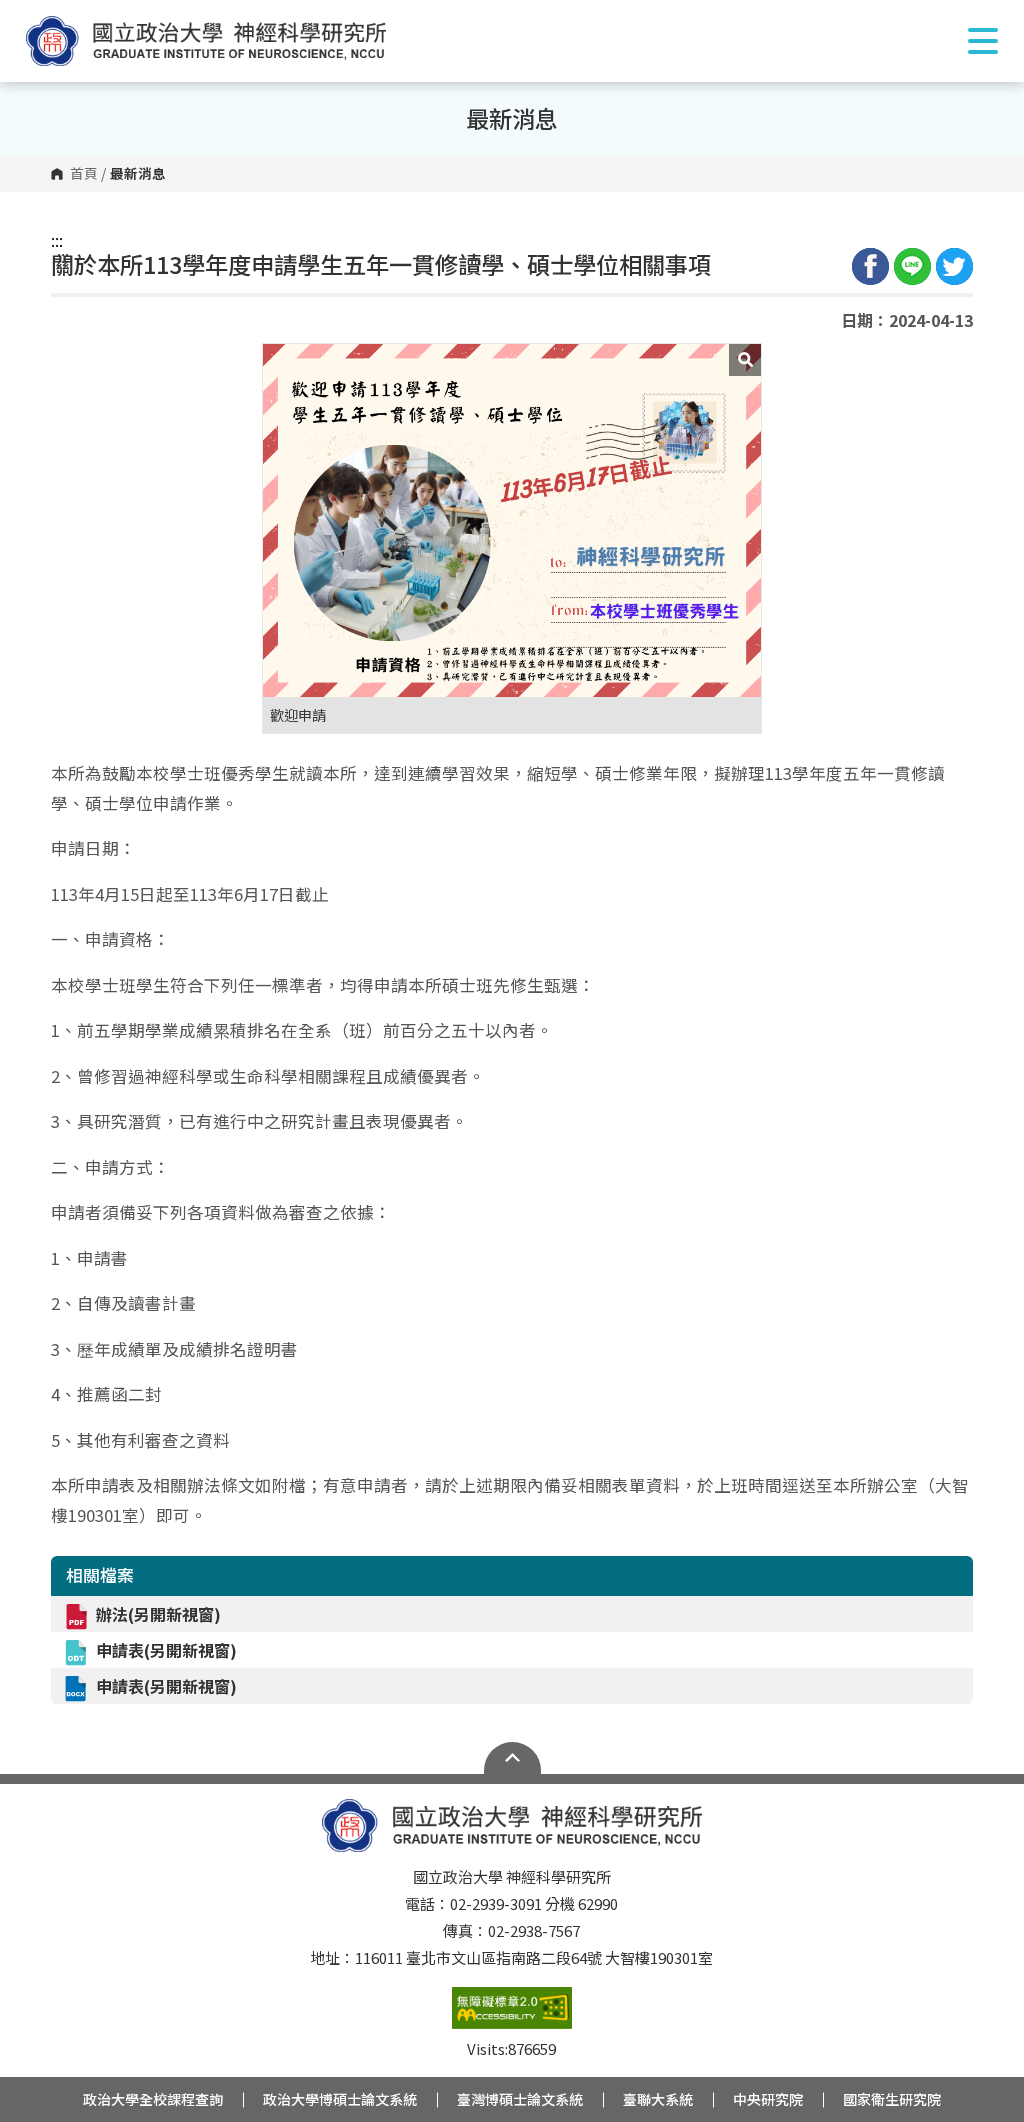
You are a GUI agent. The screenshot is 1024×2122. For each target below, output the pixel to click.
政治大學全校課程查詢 (153, 2099)
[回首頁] (206, 41)
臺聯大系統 (658, 2099)
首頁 (84, 174)
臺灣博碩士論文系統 (520, 2099)
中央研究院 (768, 2099)
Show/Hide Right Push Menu (983, 41)
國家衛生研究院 (892, 2099)
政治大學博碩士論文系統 (340, 2099)
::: (57, 240)
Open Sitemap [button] (512, 1758)
